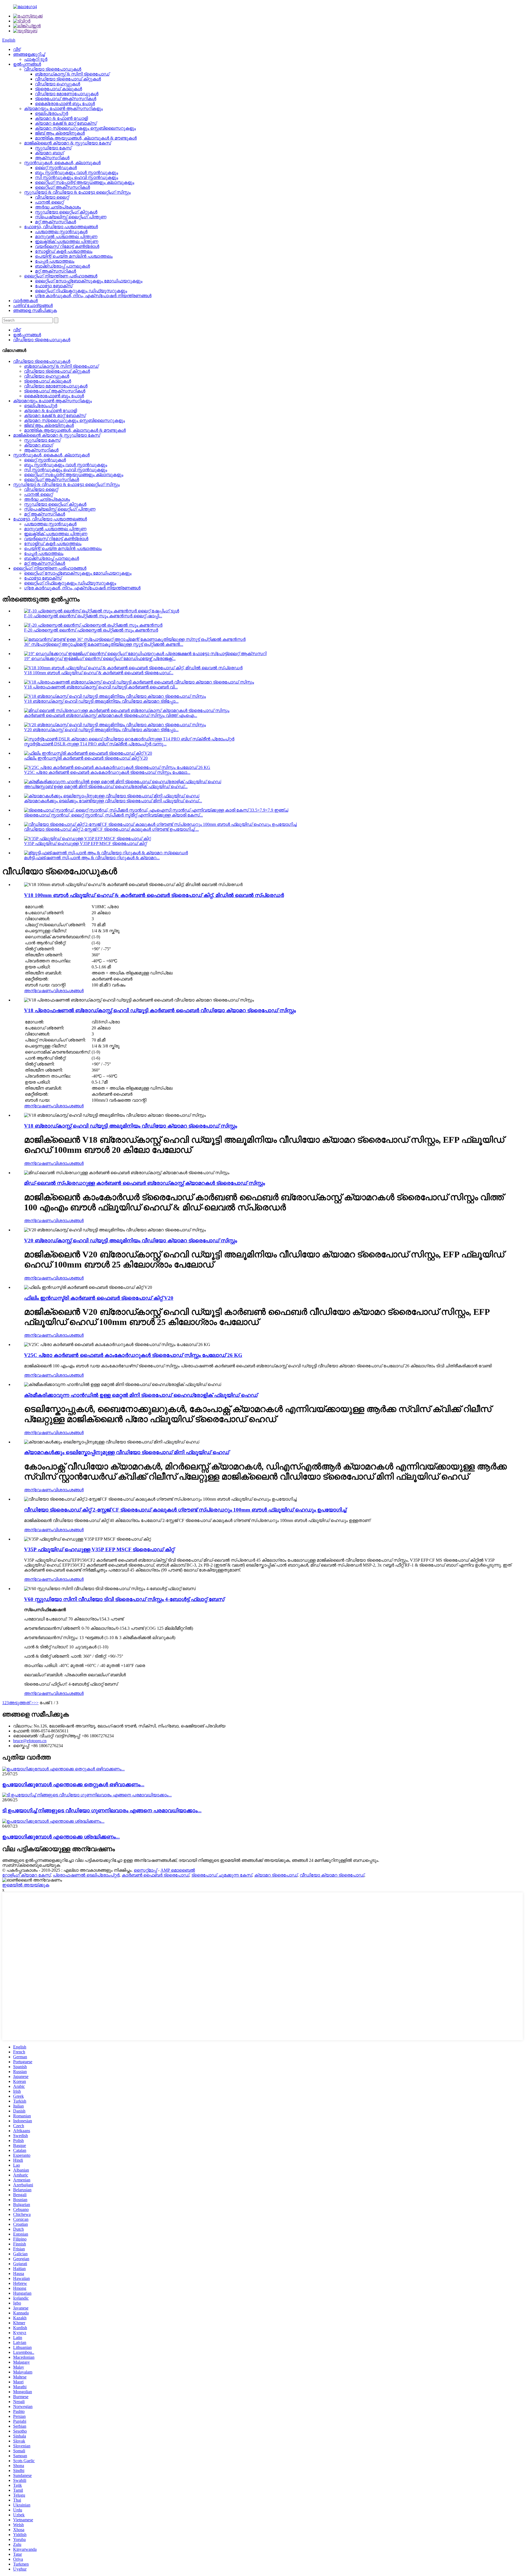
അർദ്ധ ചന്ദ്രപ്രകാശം (58, 207)
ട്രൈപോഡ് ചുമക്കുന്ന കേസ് (222, 1875)
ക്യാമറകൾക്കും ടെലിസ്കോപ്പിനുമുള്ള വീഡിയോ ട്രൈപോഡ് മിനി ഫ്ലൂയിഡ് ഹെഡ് (127, 1452)
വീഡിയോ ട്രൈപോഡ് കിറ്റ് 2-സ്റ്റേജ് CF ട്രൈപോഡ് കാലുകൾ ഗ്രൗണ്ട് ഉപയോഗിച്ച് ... (111, 829)
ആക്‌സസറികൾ (52, 158)
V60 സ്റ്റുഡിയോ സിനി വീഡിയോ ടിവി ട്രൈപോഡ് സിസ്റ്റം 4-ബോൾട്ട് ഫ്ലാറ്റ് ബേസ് (124, 1599)
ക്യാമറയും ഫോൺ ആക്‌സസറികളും (63, 108)
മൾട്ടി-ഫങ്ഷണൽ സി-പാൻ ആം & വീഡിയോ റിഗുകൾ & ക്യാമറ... (92, 858)
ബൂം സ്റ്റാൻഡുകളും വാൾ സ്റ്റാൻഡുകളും (77, 173)
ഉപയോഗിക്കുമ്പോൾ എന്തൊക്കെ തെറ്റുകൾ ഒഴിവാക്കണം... (73, 1785)
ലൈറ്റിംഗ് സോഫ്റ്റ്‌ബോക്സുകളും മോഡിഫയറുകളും (89, 281)
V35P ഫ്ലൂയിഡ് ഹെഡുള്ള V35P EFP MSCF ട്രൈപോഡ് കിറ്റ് (85, 843)
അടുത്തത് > (21, 1703)
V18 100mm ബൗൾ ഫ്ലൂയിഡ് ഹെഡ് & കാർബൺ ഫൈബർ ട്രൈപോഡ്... (99, 673)
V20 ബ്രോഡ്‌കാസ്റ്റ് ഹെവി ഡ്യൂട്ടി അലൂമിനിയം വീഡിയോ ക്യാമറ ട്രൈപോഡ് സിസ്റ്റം (131, 1241)
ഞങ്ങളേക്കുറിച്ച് (29, 54)
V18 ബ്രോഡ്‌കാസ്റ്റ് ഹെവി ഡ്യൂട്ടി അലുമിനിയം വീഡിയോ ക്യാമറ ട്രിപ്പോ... (101, 701)
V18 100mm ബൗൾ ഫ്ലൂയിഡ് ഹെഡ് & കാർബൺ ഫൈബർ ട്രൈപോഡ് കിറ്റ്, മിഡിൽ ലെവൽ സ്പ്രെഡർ (154, 895)
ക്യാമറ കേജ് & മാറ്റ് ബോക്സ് (66, 123)
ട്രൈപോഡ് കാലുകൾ (59, 89)
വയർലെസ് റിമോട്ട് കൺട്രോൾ (67, 246)
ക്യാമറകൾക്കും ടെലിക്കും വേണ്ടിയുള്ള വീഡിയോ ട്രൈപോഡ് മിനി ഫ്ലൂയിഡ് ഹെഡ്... (113, 801)
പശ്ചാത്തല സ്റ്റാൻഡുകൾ (61, 232)
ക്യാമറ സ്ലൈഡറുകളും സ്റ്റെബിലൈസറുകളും (85, 128)
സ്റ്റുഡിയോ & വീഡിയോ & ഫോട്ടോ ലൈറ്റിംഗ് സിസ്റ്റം (77, 192)
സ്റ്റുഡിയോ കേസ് (53, 148)
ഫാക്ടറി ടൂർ (36, 59)
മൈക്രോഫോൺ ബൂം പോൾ (65, 104)
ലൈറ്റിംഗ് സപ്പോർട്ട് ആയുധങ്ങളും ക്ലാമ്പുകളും (85, 182)
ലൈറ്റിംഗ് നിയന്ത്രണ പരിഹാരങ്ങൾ (61, 276)
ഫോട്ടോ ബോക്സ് (54, 286)
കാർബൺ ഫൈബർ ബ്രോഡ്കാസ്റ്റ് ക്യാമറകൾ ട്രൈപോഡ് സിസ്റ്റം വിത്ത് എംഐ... (111, 715)
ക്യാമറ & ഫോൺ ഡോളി (61, 118)
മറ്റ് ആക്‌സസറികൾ (56, 222)
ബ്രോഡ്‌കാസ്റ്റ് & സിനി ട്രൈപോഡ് (72, 74)
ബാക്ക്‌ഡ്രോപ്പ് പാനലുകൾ (62, 266)
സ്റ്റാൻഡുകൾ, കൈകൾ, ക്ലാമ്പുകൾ (62, 163)
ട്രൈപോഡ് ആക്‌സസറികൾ (66, 99)
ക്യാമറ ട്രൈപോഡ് (276, 1875)
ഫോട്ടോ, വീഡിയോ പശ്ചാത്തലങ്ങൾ (61, 227)
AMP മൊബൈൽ (178, 1870)
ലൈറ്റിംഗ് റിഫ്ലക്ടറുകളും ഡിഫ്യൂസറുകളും (81, 291)
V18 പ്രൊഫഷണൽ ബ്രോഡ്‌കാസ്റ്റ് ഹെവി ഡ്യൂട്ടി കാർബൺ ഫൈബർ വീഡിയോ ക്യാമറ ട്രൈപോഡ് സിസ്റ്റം (160, 1010)
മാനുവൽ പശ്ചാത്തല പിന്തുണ (66, 237)
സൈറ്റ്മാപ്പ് (145, 1870)
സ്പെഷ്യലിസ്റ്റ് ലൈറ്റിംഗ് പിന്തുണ (71, 217)
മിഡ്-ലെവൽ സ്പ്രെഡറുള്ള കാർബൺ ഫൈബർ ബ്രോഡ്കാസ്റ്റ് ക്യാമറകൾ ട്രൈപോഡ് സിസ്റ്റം (145, 1183)
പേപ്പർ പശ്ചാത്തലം (55, 261)
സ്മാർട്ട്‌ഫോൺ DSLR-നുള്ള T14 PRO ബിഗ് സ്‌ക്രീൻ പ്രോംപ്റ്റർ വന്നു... (95, 744)
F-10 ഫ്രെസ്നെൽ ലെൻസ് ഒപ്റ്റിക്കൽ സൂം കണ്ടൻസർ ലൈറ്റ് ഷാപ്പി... (93, 616)
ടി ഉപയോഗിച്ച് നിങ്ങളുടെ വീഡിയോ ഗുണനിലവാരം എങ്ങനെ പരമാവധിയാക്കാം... (102, 1811)
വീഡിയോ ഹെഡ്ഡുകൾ (58, 84)
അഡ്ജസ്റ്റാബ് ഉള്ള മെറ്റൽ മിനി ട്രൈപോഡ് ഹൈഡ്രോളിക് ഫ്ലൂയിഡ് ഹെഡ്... (106, 787)
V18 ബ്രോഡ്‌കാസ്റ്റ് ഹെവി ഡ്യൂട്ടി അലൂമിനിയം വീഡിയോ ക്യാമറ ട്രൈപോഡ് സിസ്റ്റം (131, 1126)
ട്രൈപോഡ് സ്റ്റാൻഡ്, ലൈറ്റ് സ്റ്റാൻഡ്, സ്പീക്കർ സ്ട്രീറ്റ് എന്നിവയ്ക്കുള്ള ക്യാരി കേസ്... (113, 815)
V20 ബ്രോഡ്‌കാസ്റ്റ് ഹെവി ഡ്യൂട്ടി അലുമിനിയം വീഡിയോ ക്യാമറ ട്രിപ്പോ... (101, 730)
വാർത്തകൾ (25, 301)
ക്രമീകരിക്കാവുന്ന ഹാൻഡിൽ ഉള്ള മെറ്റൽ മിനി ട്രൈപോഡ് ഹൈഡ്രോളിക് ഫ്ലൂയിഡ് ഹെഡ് (141, 1395)
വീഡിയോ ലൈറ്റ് (52, 197)
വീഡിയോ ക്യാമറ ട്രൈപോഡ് (332, 1875)
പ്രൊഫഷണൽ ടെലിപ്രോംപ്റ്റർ (86, 1875)
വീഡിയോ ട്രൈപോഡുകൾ (53, 69)
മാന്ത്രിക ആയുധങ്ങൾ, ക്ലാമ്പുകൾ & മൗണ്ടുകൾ (86, 138)
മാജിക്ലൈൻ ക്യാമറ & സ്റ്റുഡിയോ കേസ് (68, 143)
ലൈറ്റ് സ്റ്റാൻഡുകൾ (56, 168)
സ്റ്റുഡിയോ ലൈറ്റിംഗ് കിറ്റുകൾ (66, 212)
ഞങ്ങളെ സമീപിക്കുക (35, 310)
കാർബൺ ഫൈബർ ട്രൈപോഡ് (155, 1875)
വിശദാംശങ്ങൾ (68, 991)
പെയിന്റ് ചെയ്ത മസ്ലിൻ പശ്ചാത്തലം (74, 256)
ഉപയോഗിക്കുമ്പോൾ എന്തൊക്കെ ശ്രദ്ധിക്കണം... (61, 1837)
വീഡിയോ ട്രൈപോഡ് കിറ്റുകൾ (68, 79)
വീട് (17, 49)
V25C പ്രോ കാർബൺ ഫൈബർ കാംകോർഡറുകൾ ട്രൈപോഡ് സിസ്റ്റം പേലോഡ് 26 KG (133, 1355)
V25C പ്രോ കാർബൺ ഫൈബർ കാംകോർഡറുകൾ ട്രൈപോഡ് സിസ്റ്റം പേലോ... (107, 772)
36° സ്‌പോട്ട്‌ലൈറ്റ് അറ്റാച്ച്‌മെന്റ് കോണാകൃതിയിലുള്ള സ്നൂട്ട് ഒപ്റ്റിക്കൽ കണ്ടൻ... (104, 644)
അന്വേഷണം (39, 991)
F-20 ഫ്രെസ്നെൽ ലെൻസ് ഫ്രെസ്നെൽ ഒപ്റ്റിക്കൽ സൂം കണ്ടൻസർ (91, 630)
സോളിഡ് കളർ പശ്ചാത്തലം (64, 251)
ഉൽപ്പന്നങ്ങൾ (27, 64)
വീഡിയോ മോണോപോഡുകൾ (67, 94)
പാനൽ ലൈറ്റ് (49, 202)
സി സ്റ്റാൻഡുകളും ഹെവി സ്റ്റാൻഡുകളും (77, 177)
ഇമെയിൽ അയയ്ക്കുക (26, 1885)
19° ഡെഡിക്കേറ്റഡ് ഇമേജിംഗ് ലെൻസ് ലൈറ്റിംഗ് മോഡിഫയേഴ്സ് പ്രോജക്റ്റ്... (100, 659)
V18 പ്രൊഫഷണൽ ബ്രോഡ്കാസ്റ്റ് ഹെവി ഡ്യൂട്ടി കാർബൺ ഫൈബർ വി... (101, 687)
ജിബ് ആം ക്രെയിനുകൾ (60, 133)
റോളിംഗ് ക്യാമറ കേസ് (26, 1875)
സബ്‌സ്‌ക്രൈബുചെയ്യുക (31, 1865)
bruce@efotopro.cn (30, 1741)
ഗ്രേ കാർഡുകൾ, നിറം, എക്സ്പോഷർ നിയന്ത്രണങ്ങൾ (93, 296)
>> (36, 1703)
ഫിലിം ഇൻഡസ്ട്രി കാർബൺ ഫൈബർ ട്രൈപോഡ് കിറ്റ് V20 (86, 758)
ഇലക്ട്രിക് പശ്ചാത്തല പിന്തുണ (67, 241)
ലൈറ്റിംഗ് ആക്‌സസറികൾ (62, 187)
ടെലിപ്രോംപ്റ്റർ (52, 113)
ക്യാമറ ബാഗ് (49, 153)
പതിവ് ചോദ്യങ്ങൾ (33, 306)
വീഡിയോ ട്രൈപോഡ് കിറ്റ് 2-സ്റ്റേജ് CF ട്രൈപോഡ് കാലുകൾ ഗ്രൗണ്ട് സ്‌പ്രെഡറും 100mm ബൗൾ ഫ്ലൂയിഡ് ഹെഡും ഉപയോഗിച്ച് (185, 1510)
